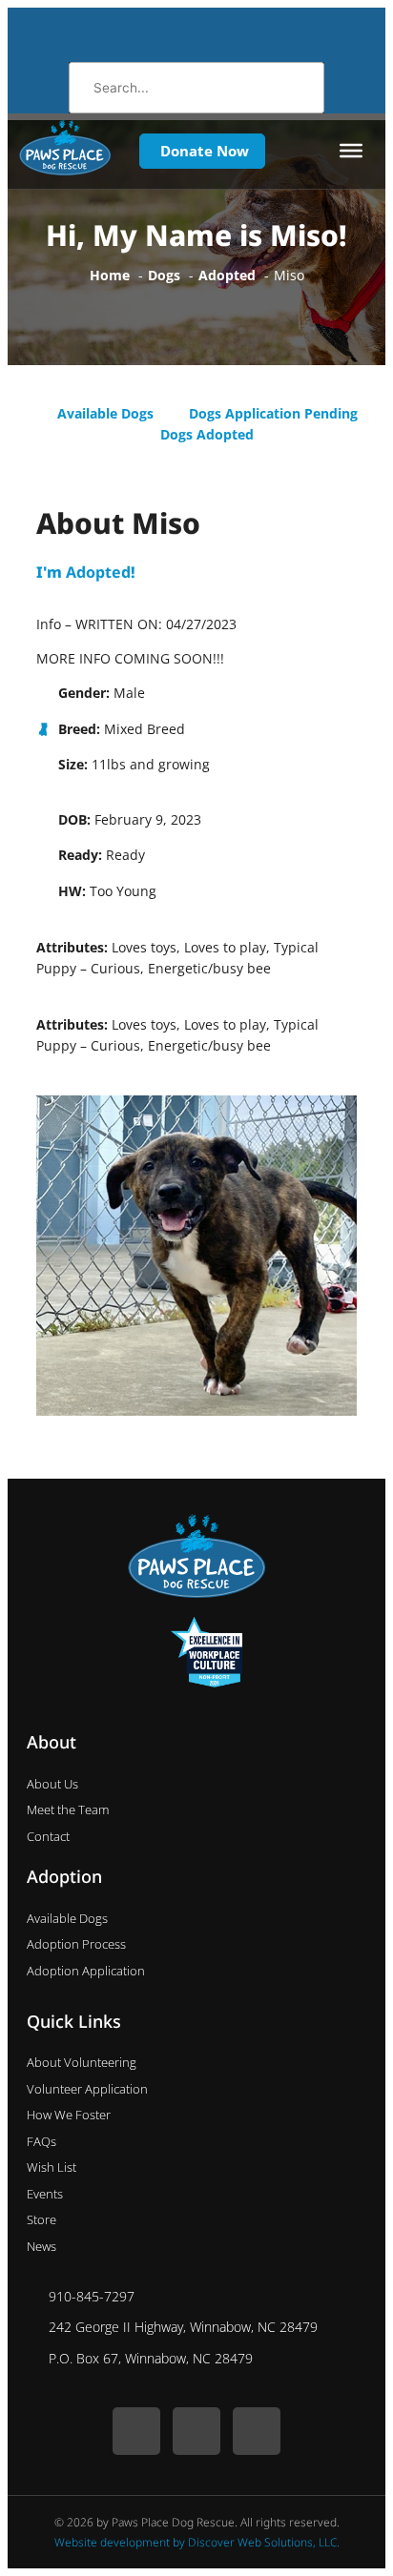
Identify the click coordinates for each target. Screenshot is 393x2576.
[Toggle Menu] (351, 151)
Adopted (98, 572)
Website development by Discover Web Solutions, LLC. (197, 2542)
